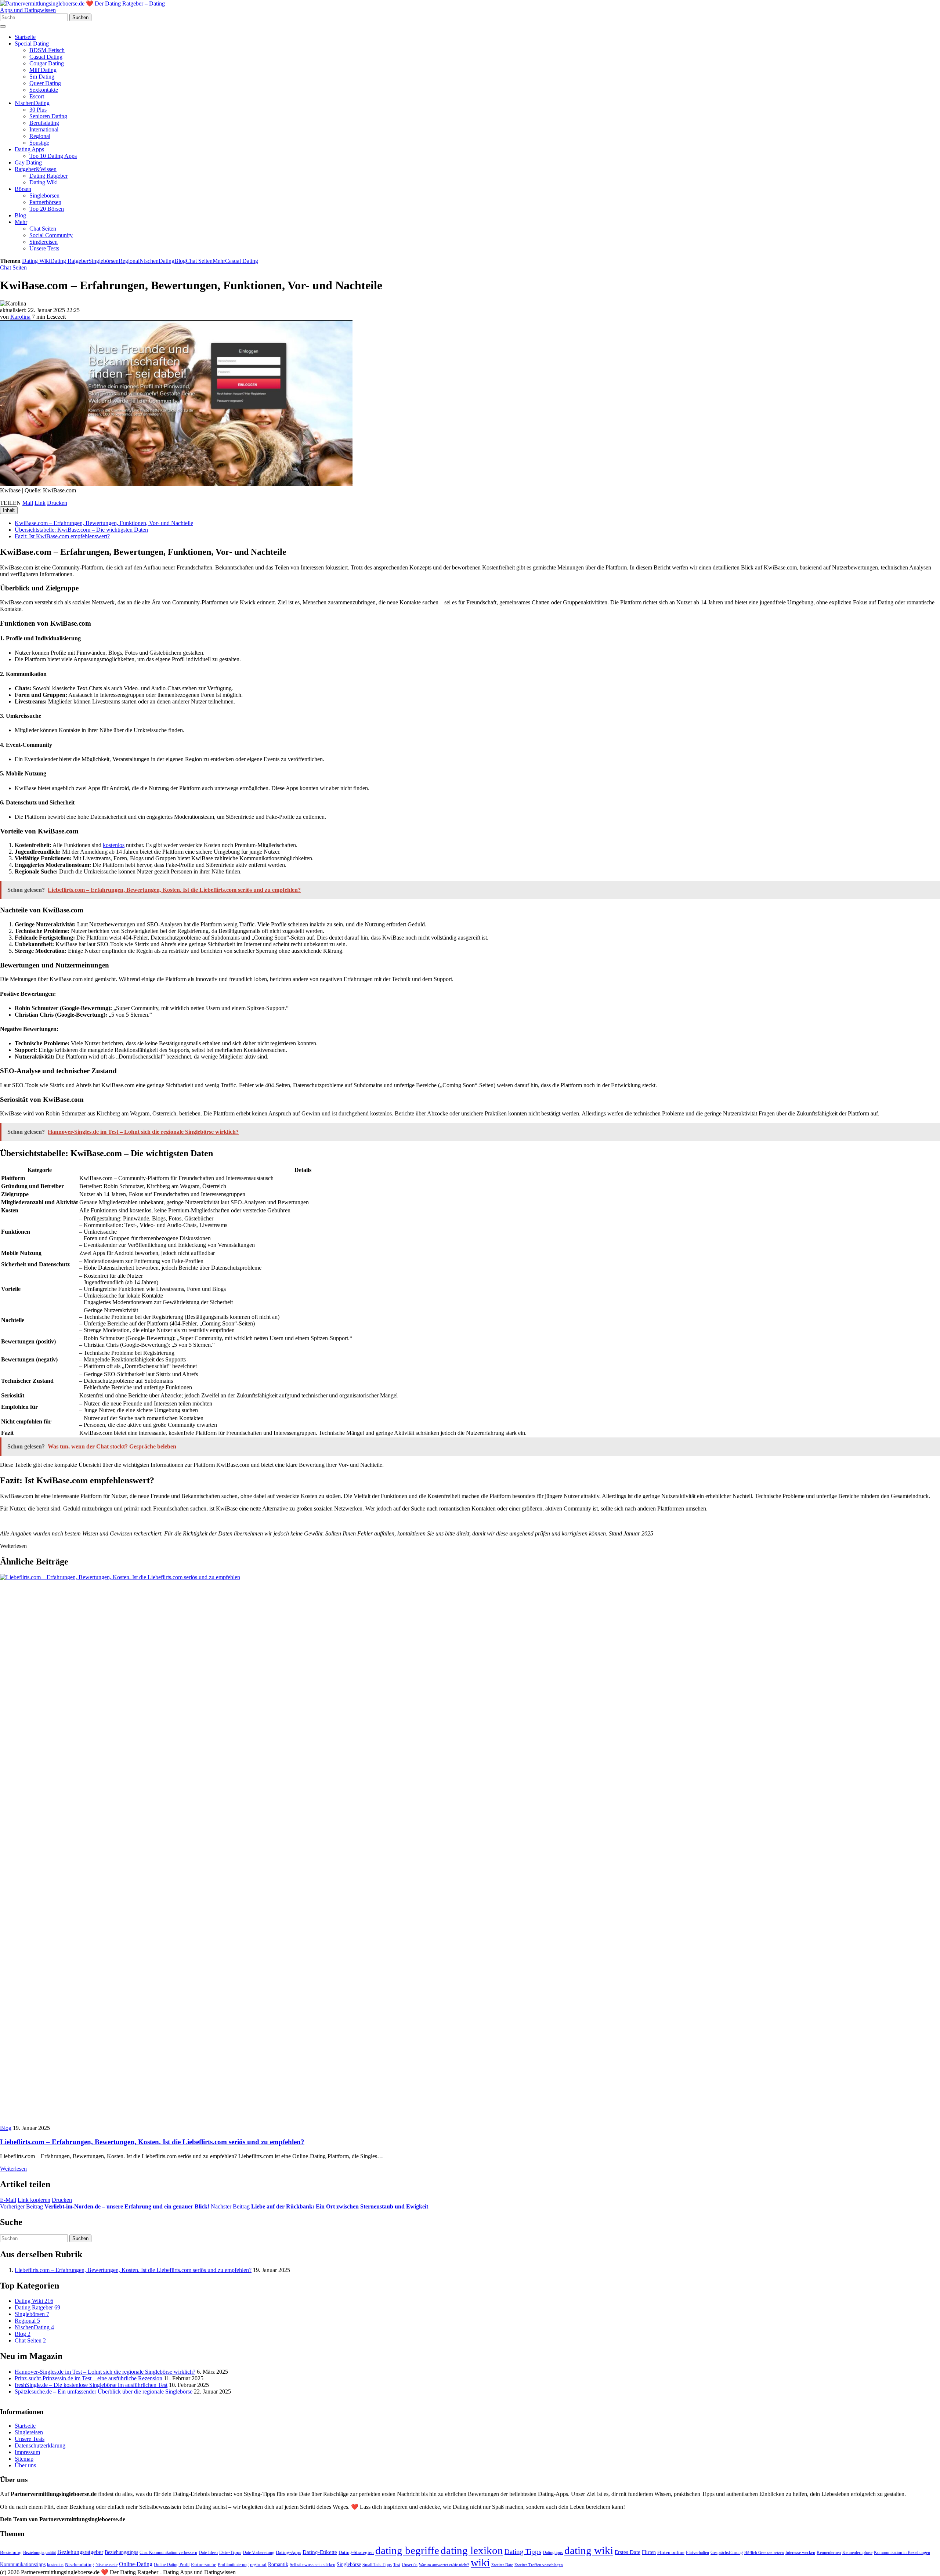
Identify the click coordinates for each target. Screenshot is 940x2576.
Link (40, 503)
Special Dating (32, 44)
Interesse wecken (800, 2553)
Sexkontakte (44, 90)
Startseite (25, 37)
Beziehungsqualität (39, 2553)
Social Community (51, 235)
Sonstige (39, 143)
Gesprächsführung (727, 2553)
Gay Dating (28, 162)
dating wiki (589, 2551)
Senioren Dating (48, 116)
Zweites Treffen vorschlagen (539, 2565)
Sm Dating (42, 77)
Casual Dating (46, 57)
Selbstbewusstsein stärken (312, 2565)
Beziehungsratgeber (80, 2552)
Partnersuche (204, 2565)
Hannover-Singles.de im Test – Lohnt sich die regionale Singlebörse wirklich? (105, 2372)
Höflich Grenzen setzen (764, 2553)
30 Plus (38, 110)
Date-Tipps (230, 2553)
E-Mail (8, 2200)
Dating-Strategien (356, 2553)
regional (258, 2565)
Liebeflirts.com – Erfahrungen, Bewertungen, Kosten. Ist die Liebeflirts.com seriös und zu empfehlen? (152, 2142)
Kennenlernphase (857, 2553)
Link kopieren (34, 2200)
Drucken (57, 503)
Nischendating (79, 2565)
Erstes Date (628, 2553)
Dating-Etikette (320, 2553)
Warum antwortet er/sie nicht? (444, 2565)
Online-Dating (136, 2564)
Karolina (20, 317)
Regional (40, 136)
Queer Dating (45, 83)
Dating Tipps (523, 2552)
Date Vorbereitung (258, 2553)
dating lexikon (472, 2551)
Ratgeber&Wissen (36, 169)
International (44, 129)
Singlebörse (349, 2565)
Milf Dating (43, 70)
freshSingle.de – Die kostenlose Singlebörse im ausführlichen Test (91, 2385)
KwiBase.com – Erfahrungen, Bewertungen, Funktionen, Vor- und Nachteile (104, 523)
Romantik (278, 2565)
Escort (37, 96)
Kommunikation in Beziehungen (902, 2553)
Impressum (27, 2452)
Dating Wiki (44, 182)
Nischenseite (106, 2565)
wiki (480, 2563)
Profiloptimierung (233, 2565)
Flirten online (671, 2553)
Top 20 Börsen (47, 209)
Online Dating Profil (172, 2565)
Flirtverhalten (697, 2553)
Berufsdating (44, 123)
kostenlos (114, 845)
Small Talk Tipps (377, 2565)
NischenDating (32, 103)
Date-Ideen (208, 2553)
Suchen (80, 17)
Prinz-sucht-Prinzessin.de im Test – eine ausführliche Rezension (88, 2378)
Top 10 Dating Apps (53, 156)
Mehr (21, 222)
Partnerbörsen (45, 202)
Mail (28, 503)
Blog (20, 215)
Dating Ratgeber (48, 176)
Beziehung (11, 2553)
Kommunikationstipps (23, 2565)
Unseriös (410, 2565)
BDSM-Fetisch (47, 50)
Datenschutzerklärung (40, 2446)
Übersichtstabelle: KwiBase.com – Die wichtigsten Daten (81, 530)
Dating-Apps (288, 2553)
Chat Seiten (43, 229)
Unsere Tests (44, 248)
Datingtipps (553, 2553)
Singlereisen (44, 242)
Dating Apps (29, 149)
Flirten (649, 2553)
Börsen (23, 189)
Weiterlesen (13, 2169)
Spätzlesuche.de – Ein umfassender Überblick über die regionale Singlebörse (104, 2392)
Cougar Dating (47, 63)
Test (397, 2565)
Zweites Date (502, 2565)
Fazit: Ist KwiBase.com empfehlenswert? (62, 536)
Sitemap (24, 2459)
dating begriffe (407, 2551)
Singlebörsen (44, 196)
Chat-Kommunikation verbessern (168, 2553)
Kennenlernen (829, 2553)
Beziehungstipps (121, 2553)
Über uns (25, 2466)
